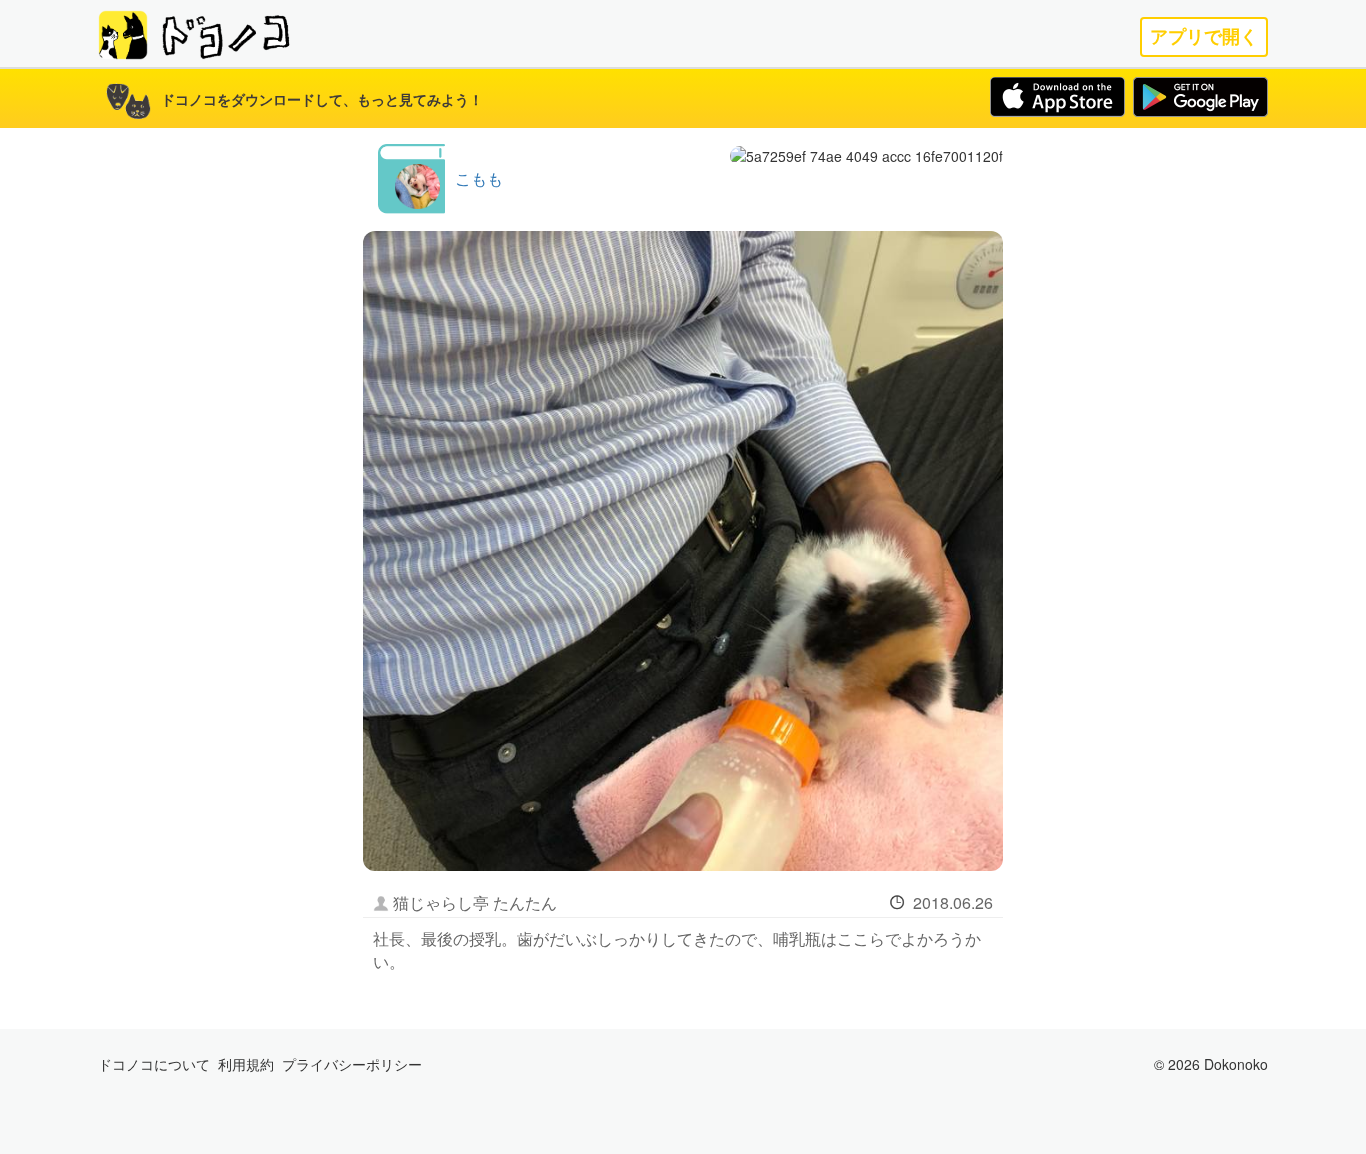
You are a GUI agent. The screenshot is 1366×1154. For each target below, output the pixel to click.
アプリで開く (1204, 36)
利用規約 (246, 1064)
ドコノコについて (154, 1064)
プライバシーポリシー (352, 1064)
